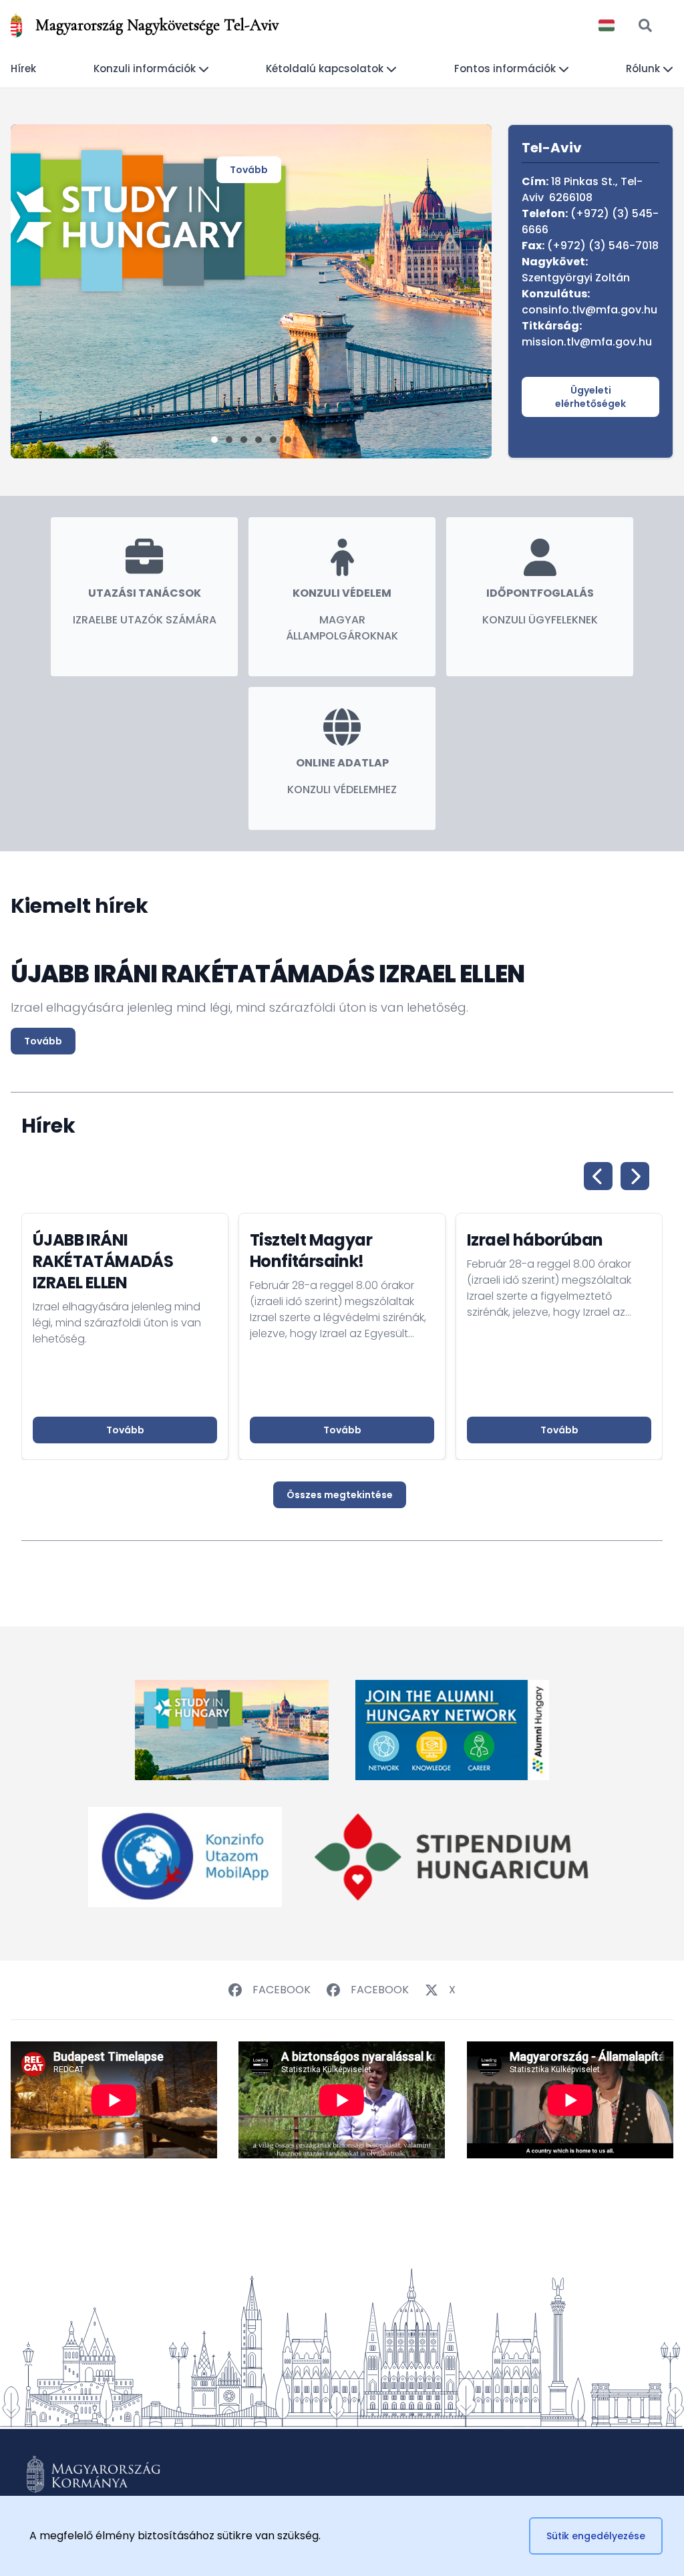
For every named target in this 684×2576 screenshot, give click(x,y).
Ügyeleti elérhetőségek (590, 397)
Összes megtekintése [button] (340, 1495)
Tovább (249, 170)
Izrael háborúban (535, 1240)
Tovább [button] (125, 1430)
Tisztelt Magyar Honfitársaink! (311, 1251)
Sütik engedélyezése (596, 2536)
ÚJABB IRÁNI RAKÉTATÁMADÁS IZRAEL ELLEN (103, 1261)
